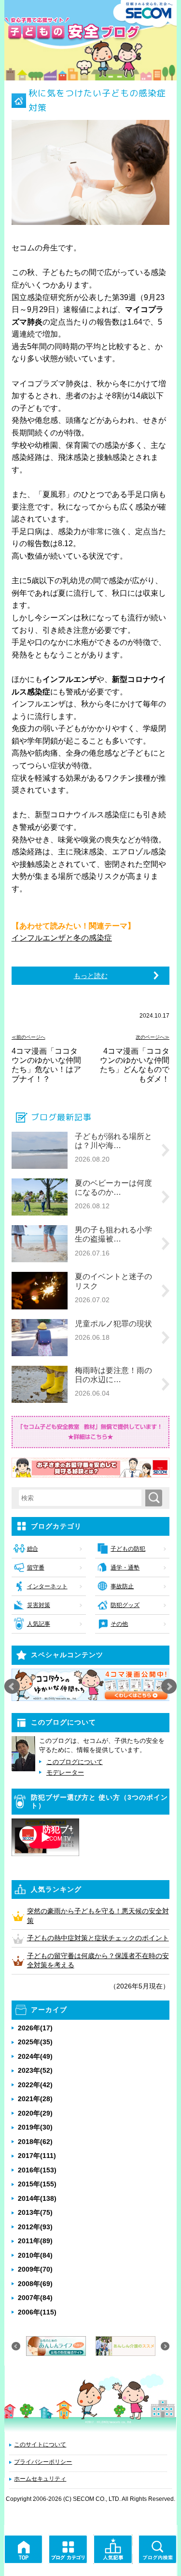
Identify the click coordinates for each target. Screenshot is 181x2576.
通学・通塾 (125, 1568)
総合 (33, 1549)
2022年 (35, 2085)
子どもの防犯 (128, 1549)
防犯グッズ (125, 1605)
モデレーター (65, 1772)
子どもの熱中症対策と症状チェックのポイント (98, 1938)
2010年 (35, 2255)
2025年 (35, 2042)
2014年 (37, 2198)
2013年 (35, 2212)
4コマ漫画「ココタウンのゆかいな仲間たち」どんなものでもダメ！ (135, 1065)
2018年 (35, 2142)
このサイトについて (40, 2445)
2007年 (35, 2298)
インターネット (47, 1586)
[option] (91, 1685)
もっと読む (91, 976)
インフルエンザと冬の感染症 (62, 938)
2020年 (35, 2113)
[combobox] (82, 1498)
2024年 (35, 2056)
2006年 (37, 2312)
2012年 (35, 2227)
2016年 (37, 2170)
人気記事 (39, 1624)
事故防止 (122, 1586)
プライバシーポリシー (43, 2462)
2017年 (37, 2156)
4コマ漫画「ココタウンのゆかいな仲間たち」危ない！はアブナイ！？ (46, 1065)
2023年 (35, 2070)
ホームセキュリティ (40, 2479)
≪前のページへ (28, 1037)
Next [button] (169, 1687)
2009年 (35, 2269)
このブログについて (75, 1762)
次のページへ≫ (153, 1037)
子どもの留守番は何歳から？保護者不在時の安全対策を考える (98, 1961)
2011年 (35, 2241)
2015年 (37, 2184)
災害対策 (39, 1605)
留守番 (36, 1568)
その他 (119, 1624)
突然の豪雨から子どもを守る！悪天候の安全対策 (98, 1916)
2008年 (35, 2284)
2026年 (35, 2028)
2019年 (35, 2127)
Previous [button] (12, 1687)
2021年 (35, 2099)
